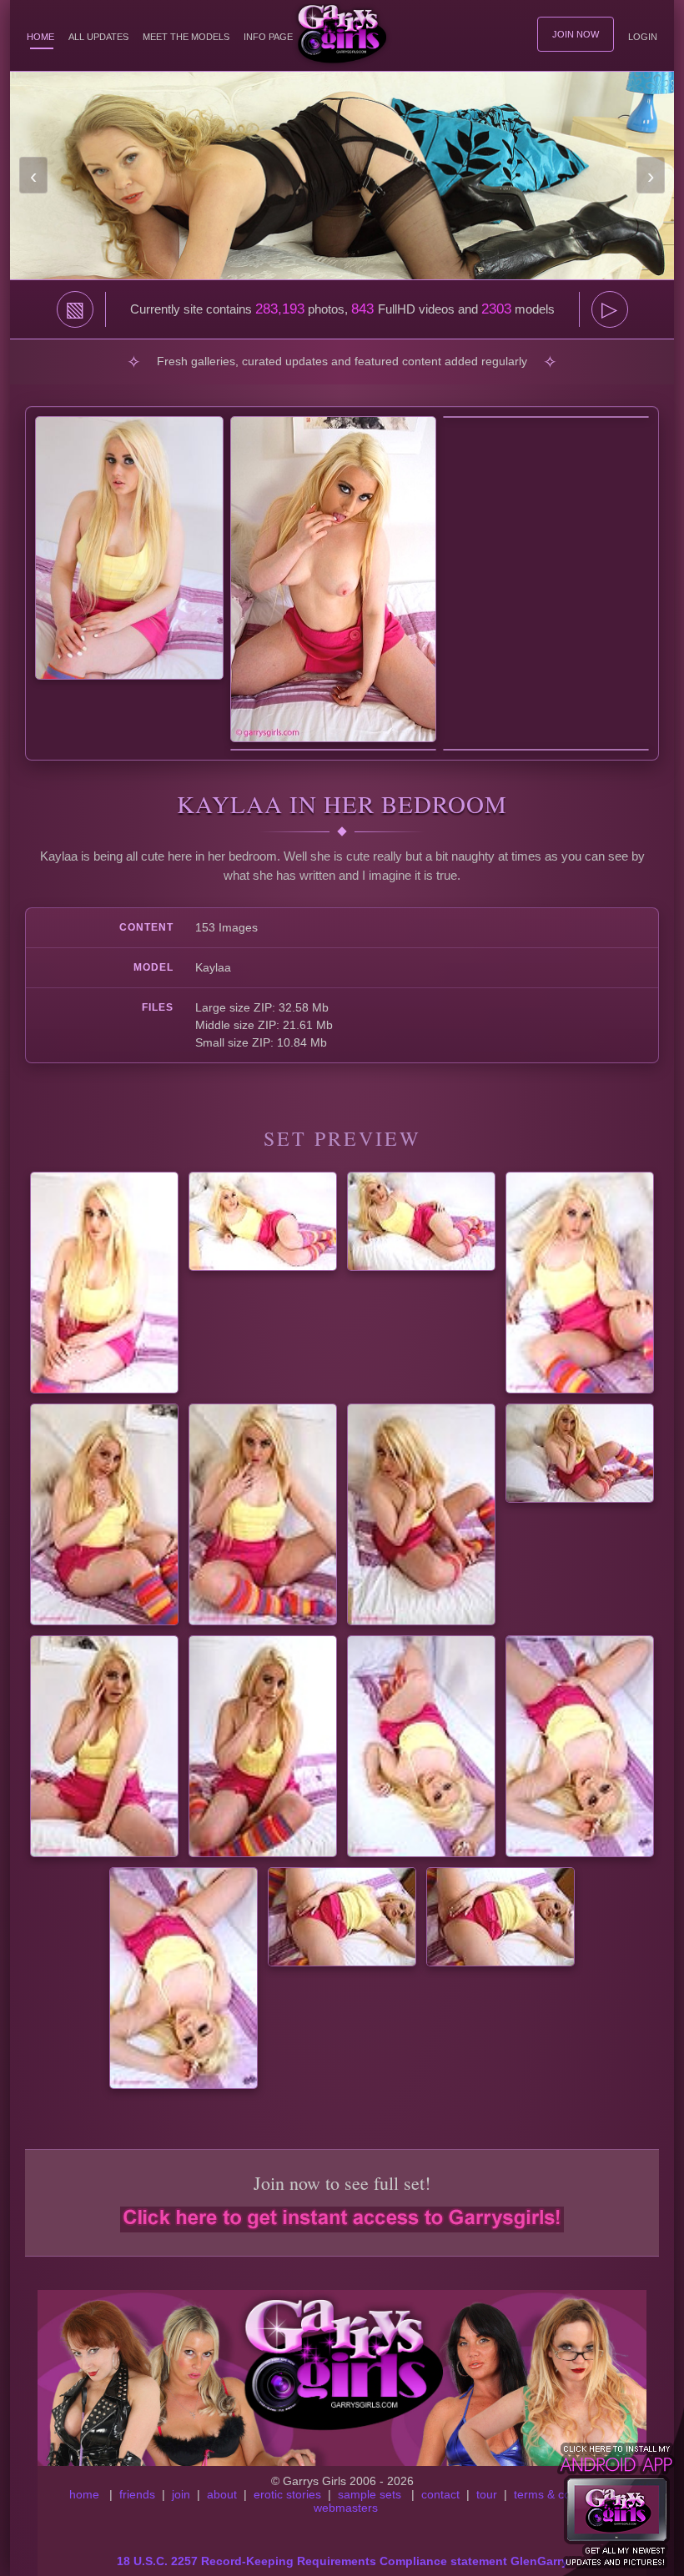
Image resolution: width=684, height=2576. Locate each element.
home (84, 2494)
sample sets (370, 2494)
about (222, 2494)
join (181, 2494)
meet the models (186, 37)
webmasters (346, 2508)
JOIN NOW (576, 34)
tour (487, 2494)
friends (137, 2494)
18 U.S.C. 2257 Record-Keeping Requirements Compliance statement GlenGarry (342, 2561)
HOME (40, 37)
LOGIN (643, 37)
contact (440, 2494)
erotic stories (287, 2494)
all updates (98, 37)
